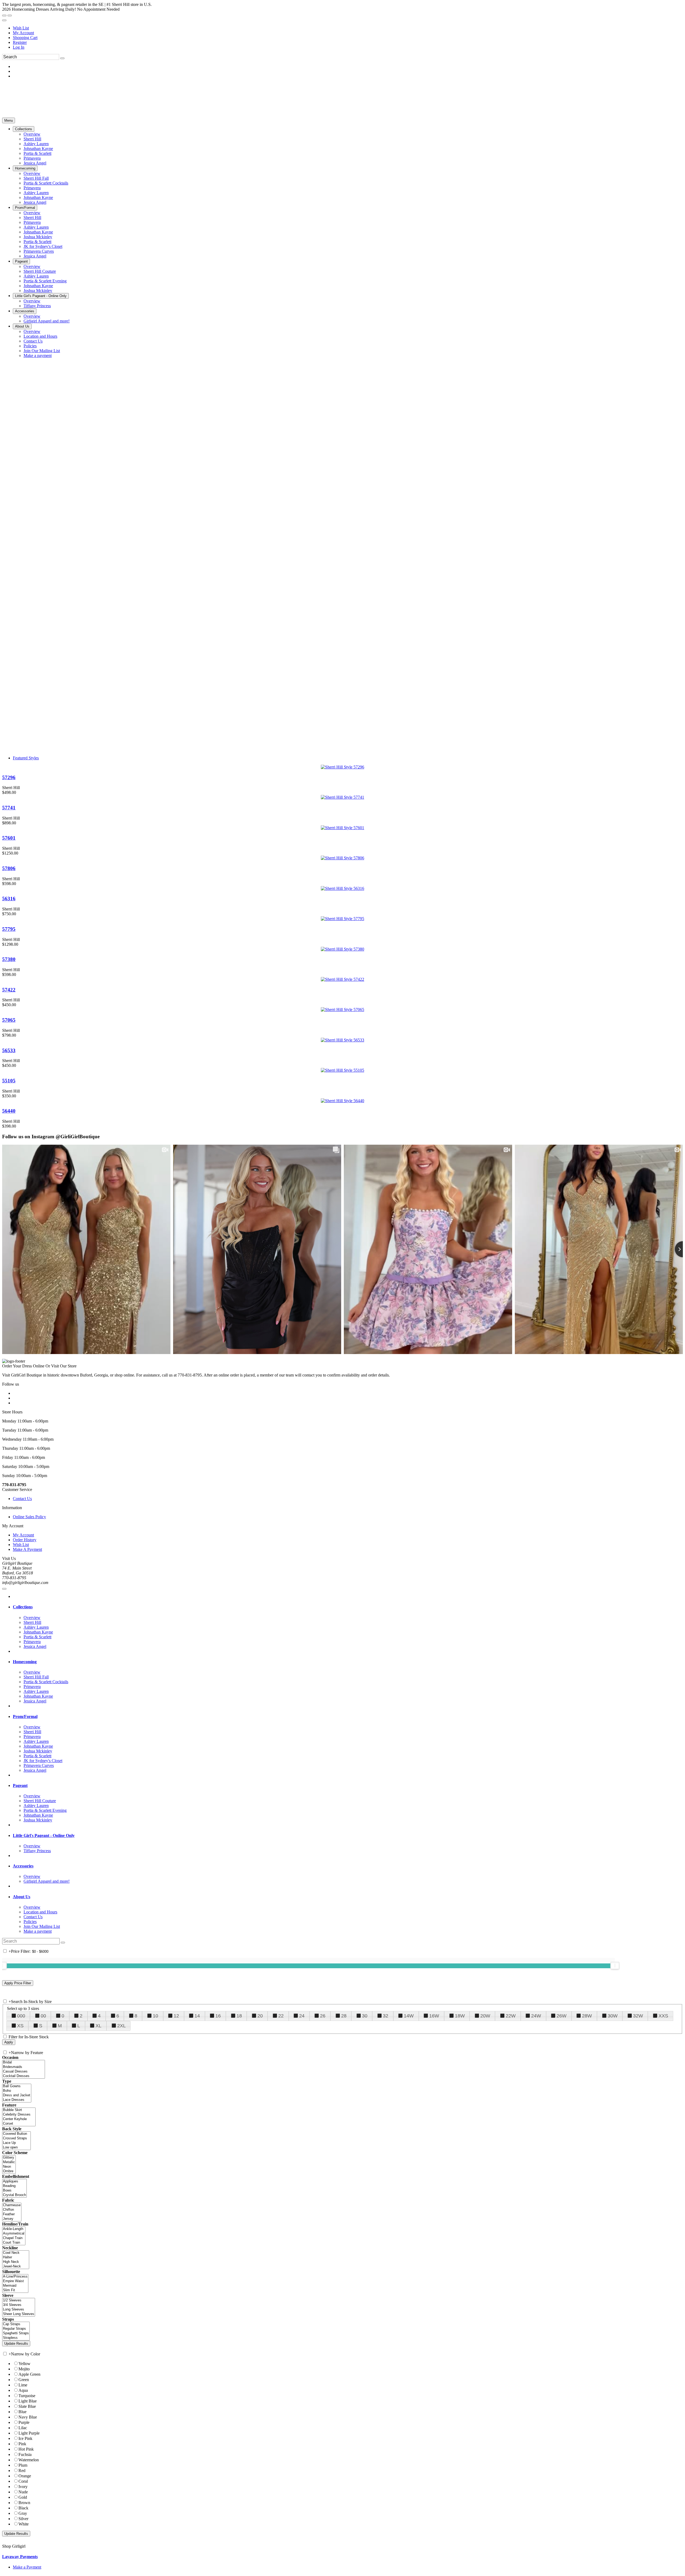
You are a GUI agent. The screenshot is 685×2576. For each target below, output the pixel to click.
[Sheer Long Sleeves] (19, 2314)
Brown (24, 2503)
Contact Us (22, 1499)
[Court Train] (14, 2243)
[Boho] (17, 2091)
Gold (23, 2497)
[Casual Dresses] (24, 2072)
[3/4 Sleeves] (19, 2305)
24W (536, 2016)
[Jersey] (12, 2219)
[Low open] (16, 2148)
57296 (9, 777)
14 (197, 2016)
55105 (9, 1081)
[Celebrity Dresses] (19, 2115)
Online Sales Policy (29, 1517)
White (24, 2524)
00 (43, 2016)
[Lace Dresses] (17, 2100)
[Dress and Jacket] (17, 2095)
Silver (23, 2519)
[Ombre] (9, 2171)
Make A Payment (27, 1549)
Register (20, 42)
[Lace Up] (16, 2143)
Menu (9, 120)
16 (218, 2016)
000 (21, 2016)
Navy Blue (28, 2417)
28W (587, 2016)
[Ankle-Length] (14, 2229)
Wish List (21, 28)
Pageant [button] (20, 1785)
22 (281, 2016)
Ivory (23, 2487)
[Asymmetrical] (14, 2234)
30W (613, 2016)
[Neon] (9, 2167)
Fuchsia (25, 2454)
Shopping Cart (25, 38)
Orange (25, 2476)
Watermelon (29, 2460)
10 (155, 2016)
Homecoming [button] (25, 1662)
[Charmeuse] (12, 2205)
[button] (24, 129)
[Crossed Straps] (16, 2138)
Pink (22, 2444)
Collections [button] (23, 1607)
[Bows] (14, 2191)
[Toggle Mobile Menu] (4, 1589)
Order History (25, 1540)
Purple (24, 2422)
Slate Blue (27, 2406)
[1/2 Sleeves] (19, 2300)
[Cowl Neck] (16, 2253)
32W (638, 2016)
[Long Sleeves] (19, 2310)
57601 (9, 838)
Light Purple (29, 2433)
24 (302, 2016)
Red (22, 2471)
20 (260, 2016)
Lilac (23, 2428)
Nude (23, 2492)
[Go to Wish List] (10, 16)
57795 (9, 929)
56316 (9, 899)
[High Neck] (16, 2262)
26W (562, 2016)
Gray (23, 2513)
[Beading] (14, 2186)
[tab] (348, 1607)
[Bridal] (24, 2062)
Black (23, 2508)
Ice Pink (25, 2438)
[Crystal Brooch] (14, 2195)
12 (176, 2016)
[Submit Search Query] (63, 1943)
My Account (23, 33)
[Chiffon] (12, 2210)
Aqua (23, 2390)
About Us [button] (22, 1897)
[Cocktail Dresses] (24, 2076)
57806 (9, 868)
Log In (19, 47)
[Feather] (12, 2214)
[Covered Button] (16, 2134)
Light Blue (28, 2401)
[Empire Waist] (15, 2281)
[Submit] (62, 58)
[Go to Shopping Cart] (4, 16)
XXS (663, 2016)
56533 (9, 1050)
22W (511, 2016)
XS (20, 2026)
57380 (9, 959)
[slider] (615, 1966)
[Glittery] (9, 2158)
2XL (121, 2026)
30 (365, 2016)
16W (434, 2016)
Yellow (24, 2364)
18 (239, 2016)
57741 (9, 808)
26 (323, 2016)
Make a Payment (27, 2567)
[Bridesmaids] (24, 2067)
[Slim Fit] (15, 2290)
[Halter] (16, 2257)
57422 (9, 990)
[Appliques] (14, 2181)
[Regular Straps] (16, 2329)
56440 (9, 1111)
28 (344, 2016)
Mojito (24, 2369)
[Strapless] (16, 2338)
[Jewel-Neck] (16, 2267)
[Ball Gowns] (17, 2086)
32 (386, 2016)
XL (98, 2026)
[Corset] (19, 2124)
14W (409, 2016)
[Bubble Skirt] (19, 2110)
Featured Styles (26, 758)
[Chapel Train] (14, 2238)
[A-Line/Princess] (15, 2277)
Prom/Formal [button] (25, 1716)
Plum (23, 2465)
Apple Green (29, 2374)
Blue (22, 2412)
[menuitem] (348, 28)
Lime (23, 2385)
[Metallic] (9, 2162)
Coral (23, 2481)
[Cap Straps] (16, 2324)
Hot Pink (26, 2449)
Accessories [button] (23, 1866)
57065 (9, 1020)
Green (24, 2380)
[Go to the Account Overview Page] (4, 20)
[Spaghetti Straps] (16, 2333)
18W (460, 2016)
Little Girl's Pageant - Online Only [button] (44, 1835)
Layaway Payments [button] (20, 2557)
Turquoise (27, 2396)
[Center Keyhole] (19, 2119)
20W (485, 2016)
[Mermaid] (15, 2286)
